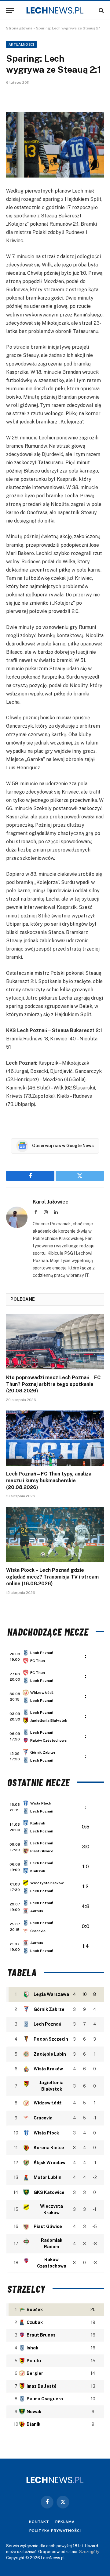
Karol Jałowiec (51, 1202)
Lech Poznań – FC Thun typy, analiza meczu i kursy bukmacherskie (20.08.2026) (49, 1481)
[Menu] (10, 11)
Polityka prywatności (55, 2531)
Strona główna (19, 28)
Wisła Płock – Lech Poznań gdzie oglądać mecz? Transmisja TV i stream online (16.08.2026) (52, 1577)
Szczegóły (89, 2552)
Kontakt (39, 2522)
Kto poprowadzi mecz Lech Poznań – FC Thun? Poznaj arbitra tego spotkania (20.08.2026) (53, 1384)
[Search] (101, 11)
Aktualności (21, 44)
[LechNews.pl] (55, 10)
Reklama (65, 2522)
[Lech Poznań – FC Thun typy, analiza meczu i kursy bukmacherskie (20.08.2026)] (55, 1438)
